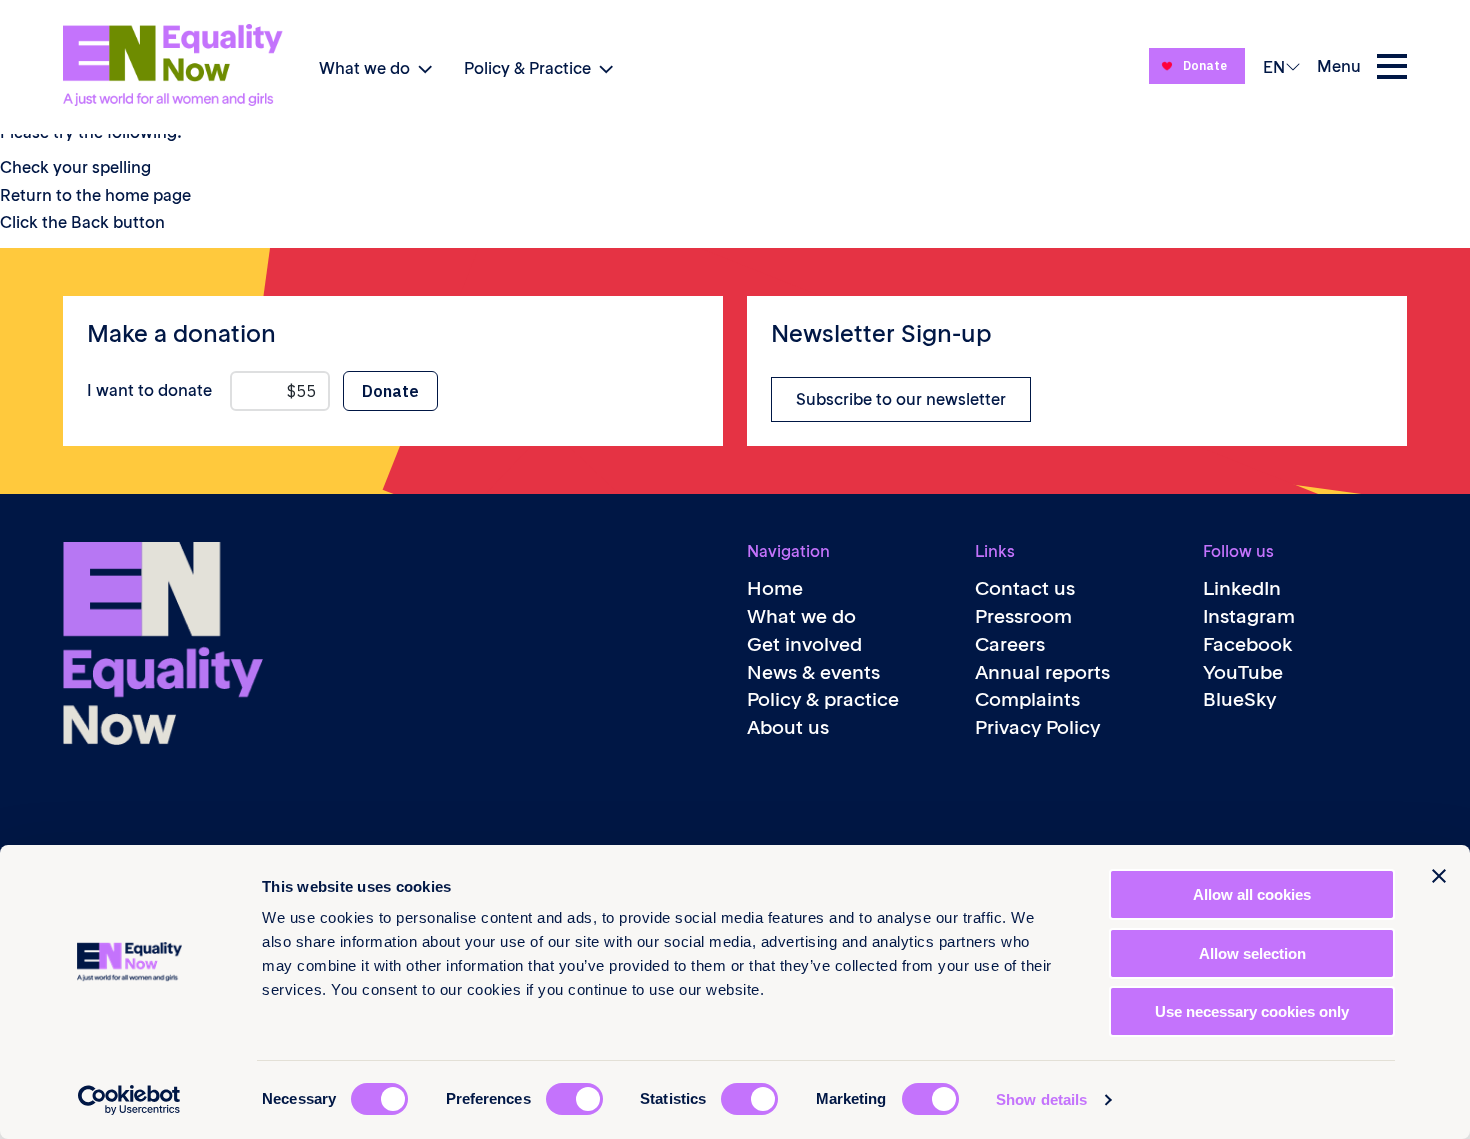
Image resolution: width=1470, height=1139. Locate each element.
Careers (1010, 644)
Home (775, 588)
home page (148, 195)
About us (788, 727)
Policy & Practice (527, 68)
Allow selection (1252, 953)
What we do (364, 68)
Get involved (804, 644)
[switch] (574, 1099)
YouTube (1243, 672)
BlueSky (1239, 699)
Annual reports (1042, 672)
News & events (813, 672)
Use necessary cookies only (1252, 1011)
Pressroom (1023, 616)
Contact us (1025, 588)
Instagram (1249, 616)
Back (90, 222)
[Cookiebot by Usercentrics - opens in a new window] (129, 1100)
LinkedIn (1242, 588)
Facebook (1248, 644)
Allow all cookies (1252, 894)
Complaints (1027, 699)
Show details (1041, 1099)
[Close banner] (1439, 876)
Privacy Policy (1037, 727)
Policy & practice (823, 699)
